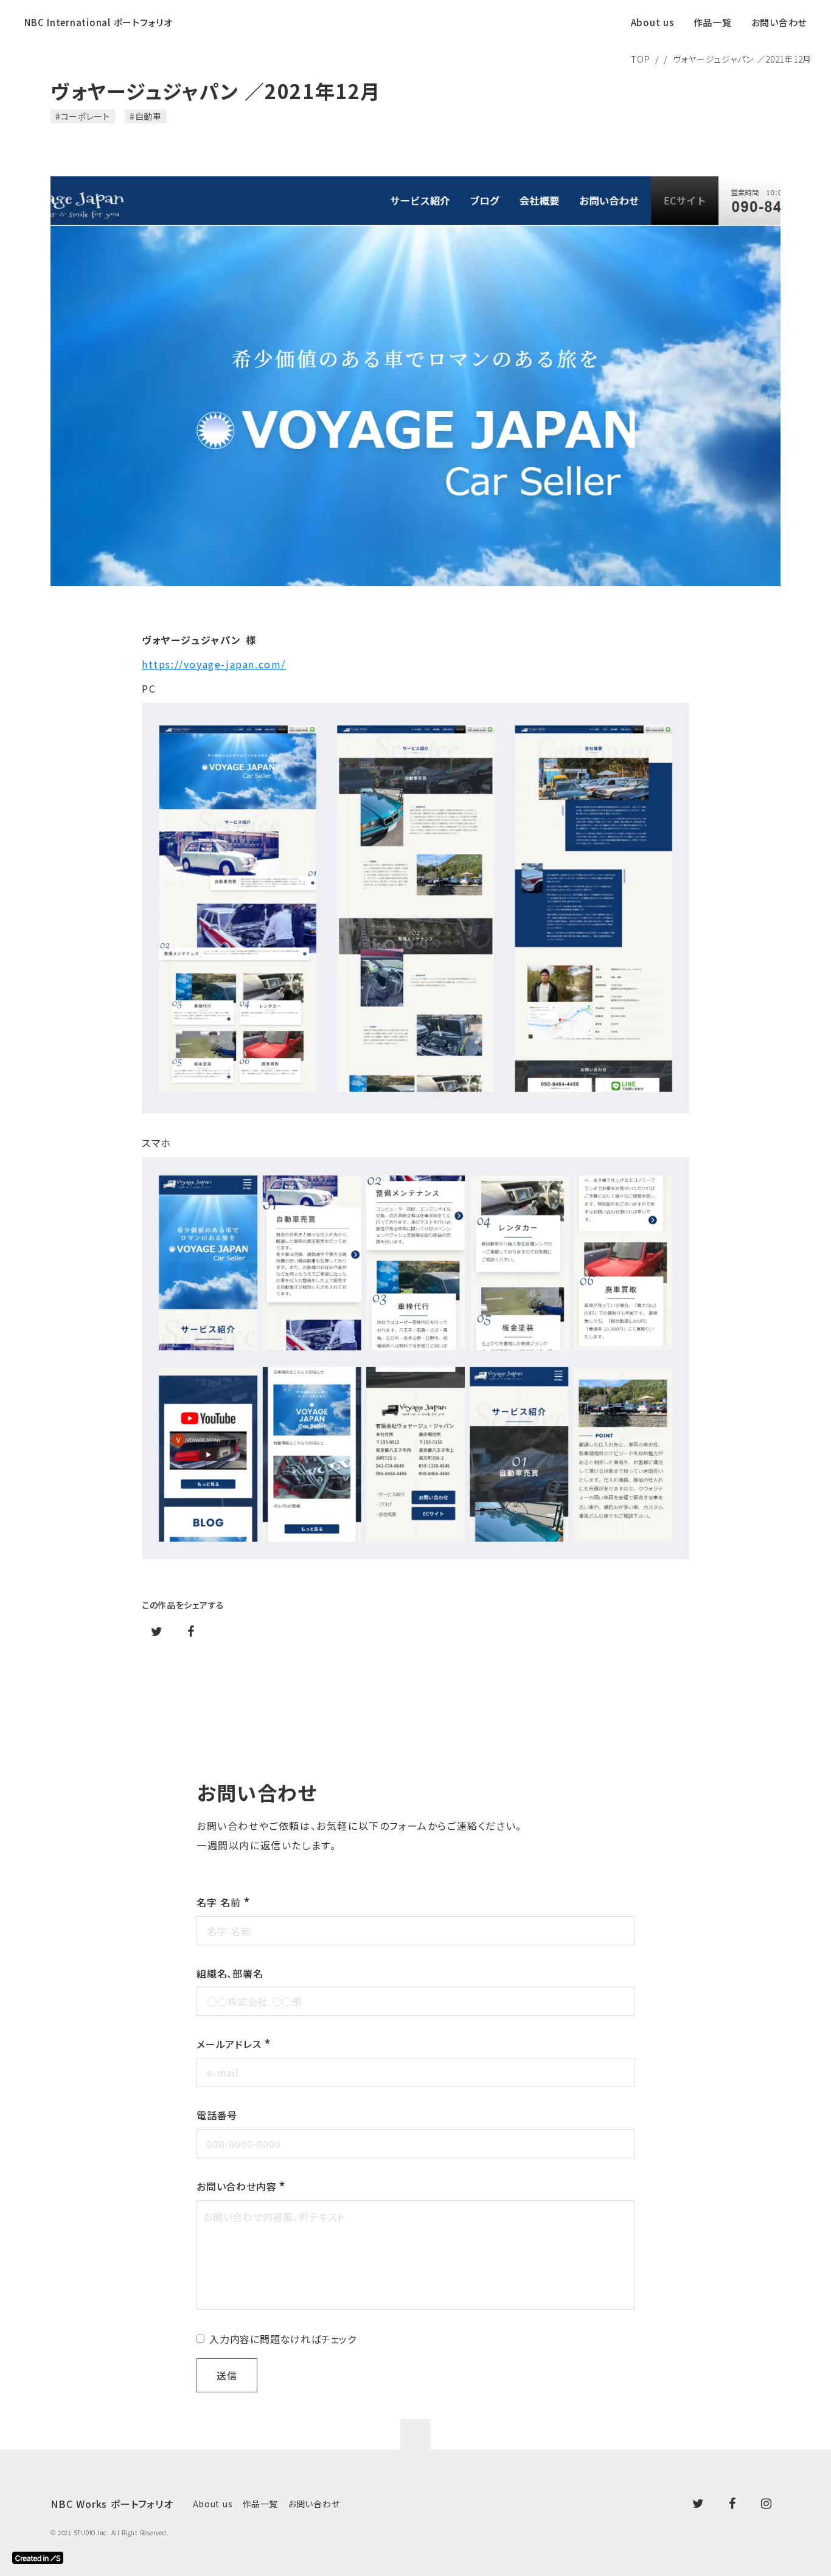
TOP (640, 59)
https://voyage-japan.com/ (214, 664)
